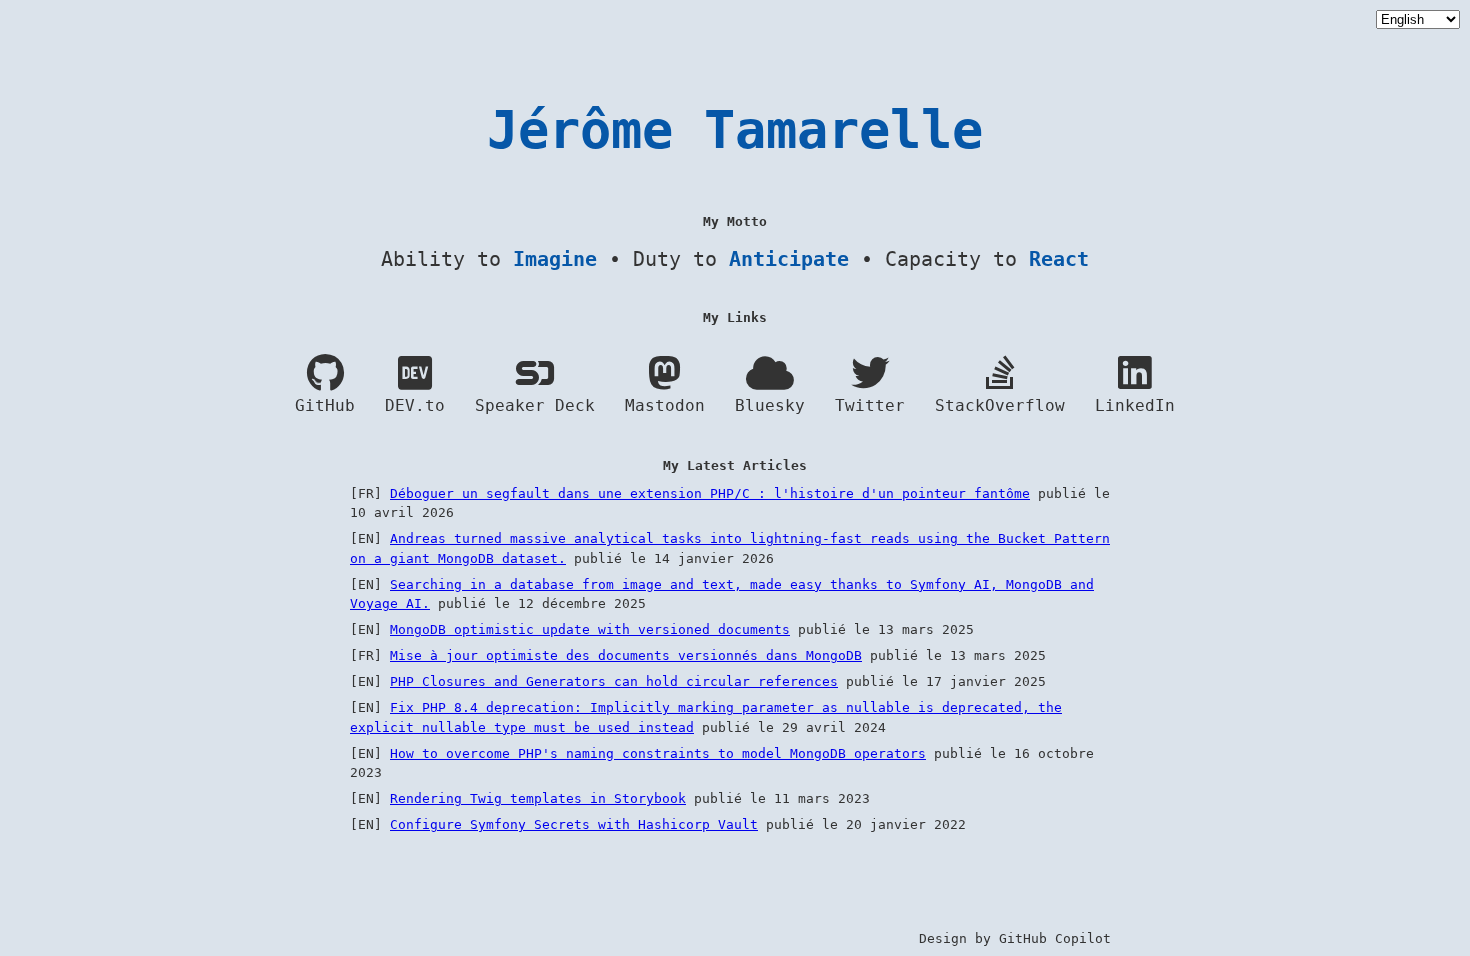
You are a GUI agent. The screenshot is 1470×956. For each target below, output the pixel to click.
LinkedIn (1135, 406)
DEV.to (415, 406)
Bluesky (770, 406)
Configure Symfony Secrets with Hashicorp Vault (574, 824)
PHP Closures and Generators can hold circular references (614, 681)
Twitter (870, 406)
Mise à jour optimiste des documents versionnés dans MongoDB (626, 655)
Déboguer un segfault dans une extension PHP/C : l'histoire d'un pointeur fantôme (710, 493)
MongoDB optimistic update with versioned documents (590, 629)
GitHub (325, 406)
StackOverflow (1000, 406)
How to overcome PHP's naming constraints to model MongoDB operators (658, 753)
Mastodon (665, 406)
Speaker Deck (535, 406)
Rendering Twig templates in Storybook (538, 798)
